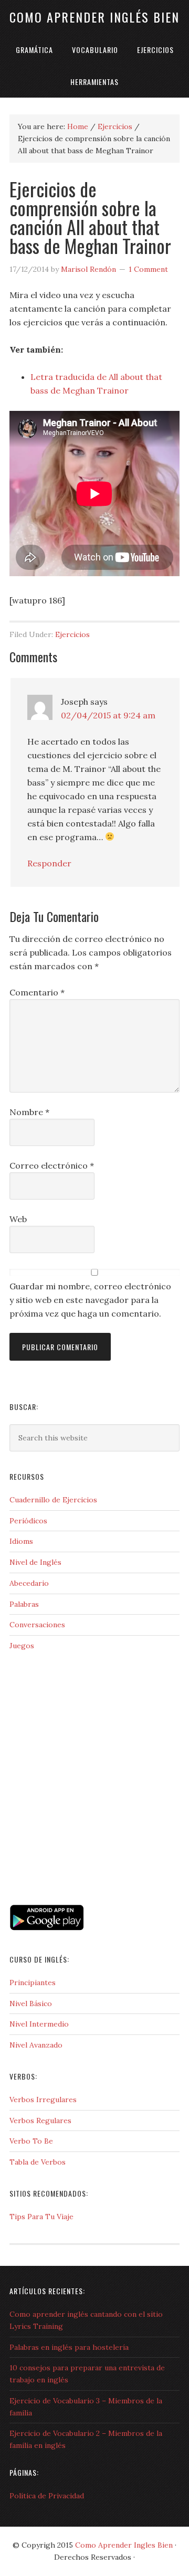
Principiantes (33, 1983)
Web (18, 1219)
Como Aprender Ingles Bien (124, 2545)
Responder (49, 863)
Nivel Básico (31, 2003)
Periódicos (28, 1521)
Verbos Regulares (40, 2121)
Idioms (21, 1541)
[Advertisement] (62, 1857)
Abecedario (29, 1583)
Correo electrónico (52, 1165)
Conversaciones (37, 1625)
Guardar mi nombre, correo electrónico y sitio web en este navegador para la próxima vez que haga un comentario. (90, 1300)
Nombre (29, 1112)
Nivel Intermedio (39, 2024)
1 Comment (148, 269)
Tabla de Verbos (38, 2162)
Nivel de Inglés (35, 1562)
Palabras (24, 1604)
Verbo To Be (31, 2141)
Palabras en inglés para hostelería (69, 2347)
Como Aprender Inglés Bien (94, 17)
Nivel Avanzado (36, 2045)
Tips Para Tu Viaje (41, 2217)
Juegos (22, 1646)
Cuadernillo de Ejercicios (53, 1500)
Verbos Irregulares (43, 2100)
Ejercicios (72, 634)
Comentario (37, 992)
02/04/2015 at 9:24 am (108, 715)
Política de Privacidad (47, 2496)
